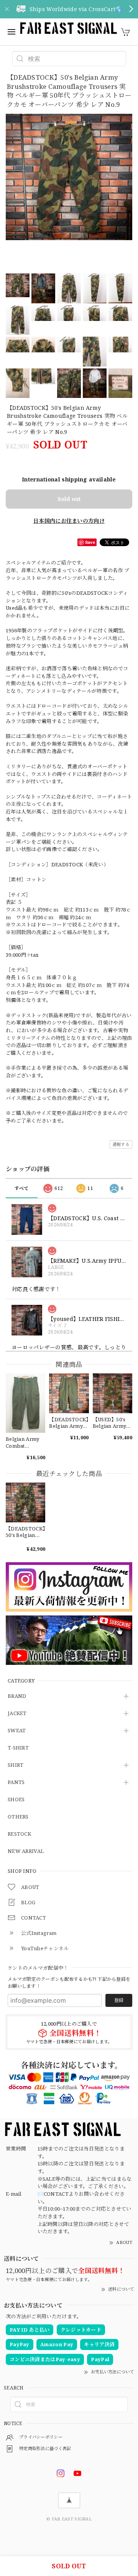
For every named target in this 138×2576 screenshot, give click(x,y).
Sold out (69, 499)
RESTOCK (19, 1834)
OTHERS (18, 1817)
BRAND (17, 1696)
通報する (121, 1144)
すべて (22, 1188)
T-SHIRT (18, 1748)
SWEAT (17, 1731)
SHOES (16, 1800)
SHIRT (16, 1765)
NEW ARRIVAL (26, 1851)
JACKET (17, 1714)
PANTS (16, 1782)
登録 (119, 2000)
